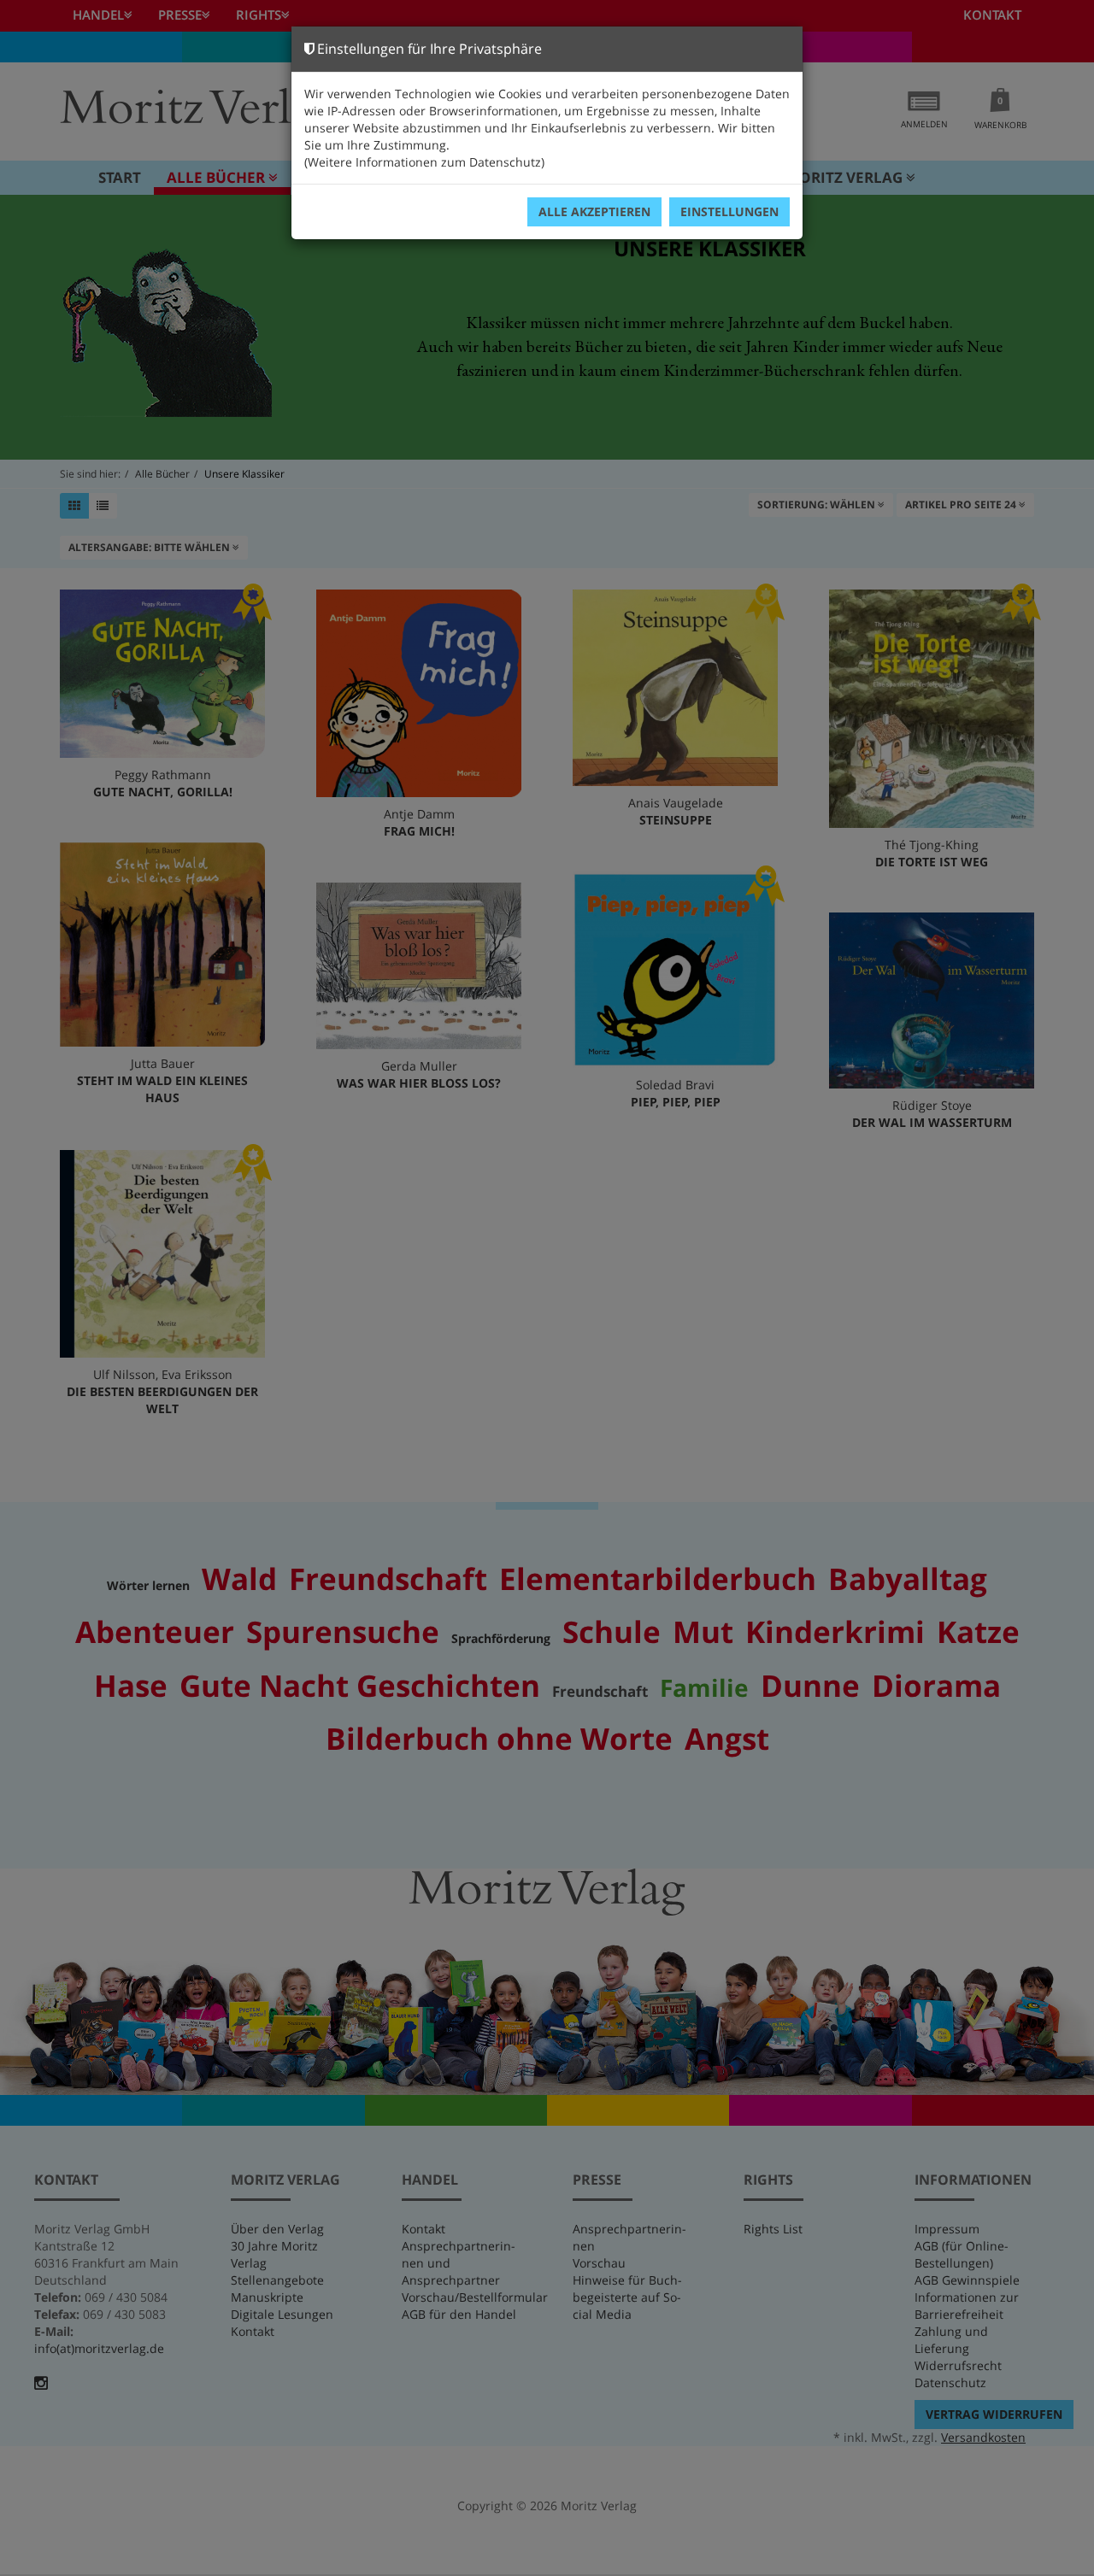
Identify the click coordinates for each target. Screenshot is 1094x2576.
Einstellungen (729, 211)
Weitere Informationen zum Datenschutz (424, 162)
